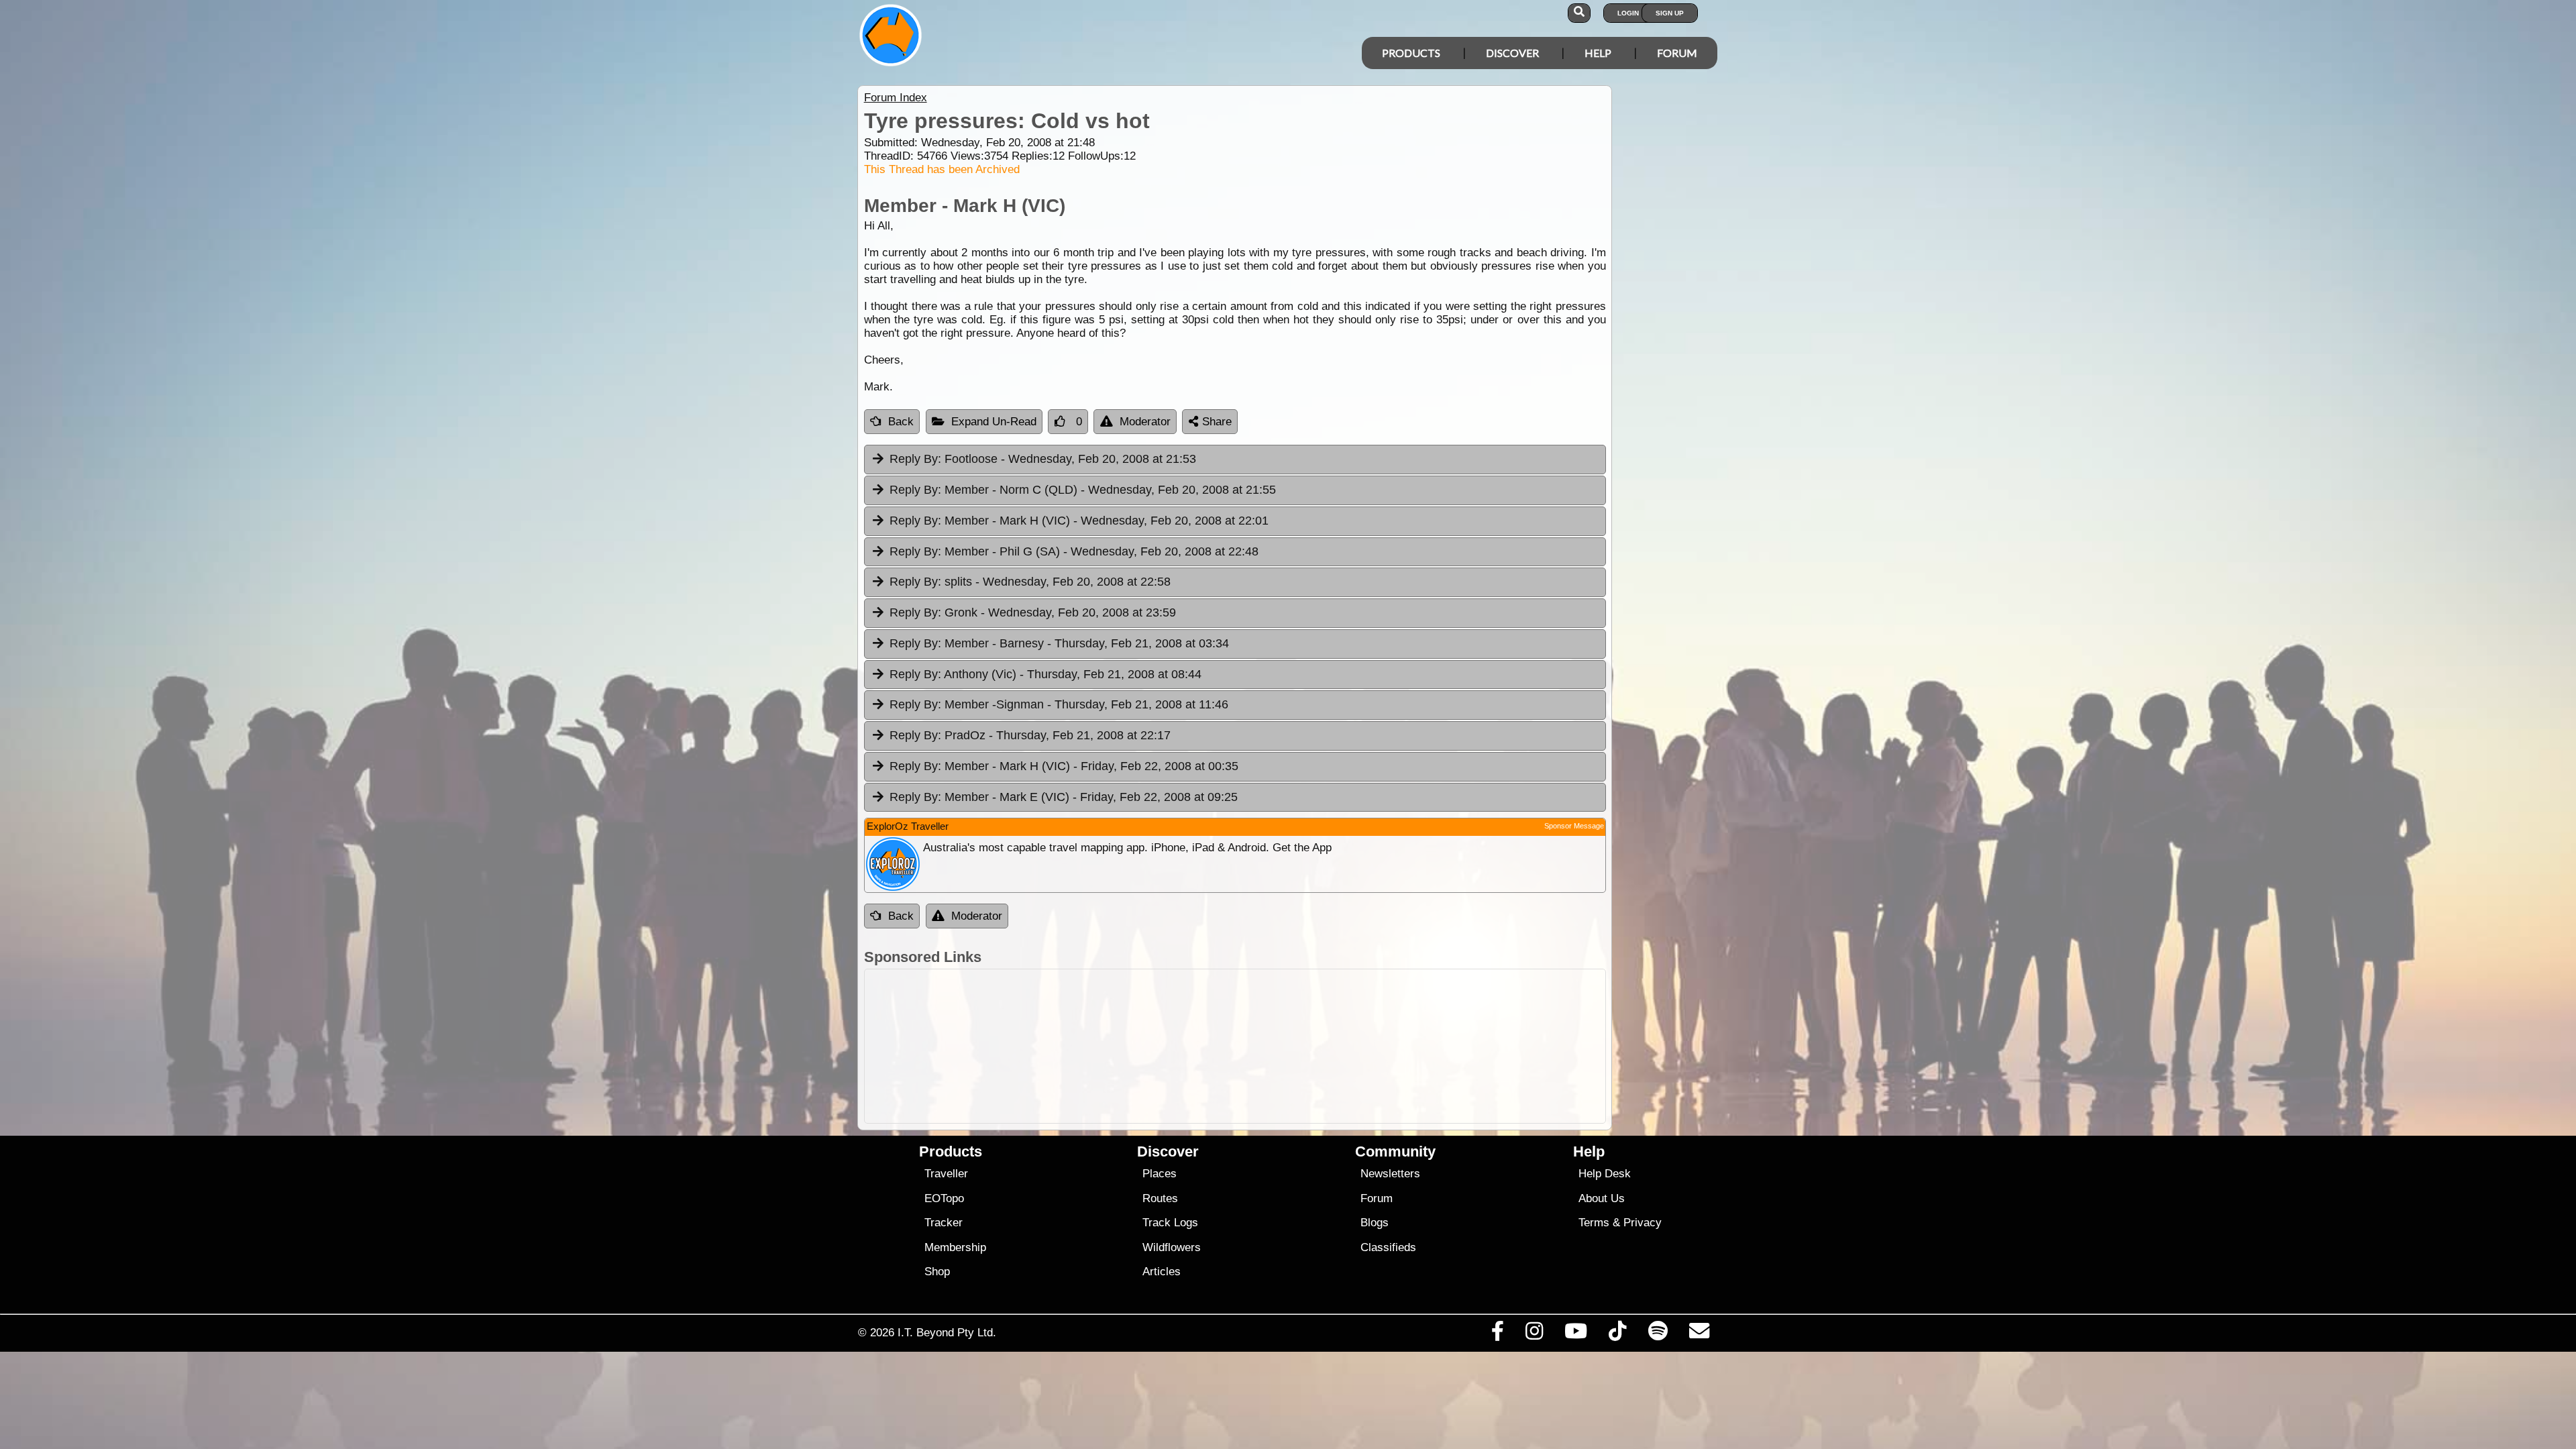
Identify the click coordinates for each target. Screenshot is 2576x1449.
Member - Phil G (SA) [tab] (1074, 551)
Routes (1160, 1198)
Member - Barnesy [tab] (1059, 643)
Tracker (944, 1223)
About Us (1602, 1198)
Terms (1594, 1223)
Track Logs (1170, 1223)
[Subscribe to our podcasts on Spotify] (1658, 1334)
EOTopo (944, 1198)
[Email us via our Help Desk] (1699, 1334)
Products (1411, 53)
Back (901, 422)
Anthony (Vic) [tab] (1045, 674)
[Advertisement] (1300, 1046)
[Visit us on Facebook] (1497, 1334)
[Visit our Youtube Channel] (1576, 1334)
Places (1160, 1174)
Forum (1677, 53)
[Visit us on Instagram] (1534, 1334)
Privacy (1643, 1223)
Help (1598, 53)
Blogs (1375, 1223)
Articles (1162, 1272)
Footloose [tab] (1043, 459)
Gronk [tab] (1033, 612)
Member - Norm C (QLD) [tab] (1083, 490)
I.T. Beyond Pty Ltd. (947, 1332)
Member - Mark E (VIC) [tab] (1064, 797)
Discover (1512, 53)
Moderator (1145, 422)
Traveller (946, 1174)
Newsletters (1390, 1174)
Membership (955, 1247)
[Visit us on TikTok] (1618, 1334)
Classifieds (1388, 1247)
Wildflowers (1172, 1247)
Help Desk (1605, 1174)
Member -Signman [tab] (1059, 704)
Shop (937, 1272)
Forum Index (896, 98)
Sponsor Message (1574, 826)
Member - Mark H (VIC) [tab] (1079, 521)
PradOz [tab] (1030, 735)
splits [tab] (1030, 582)
